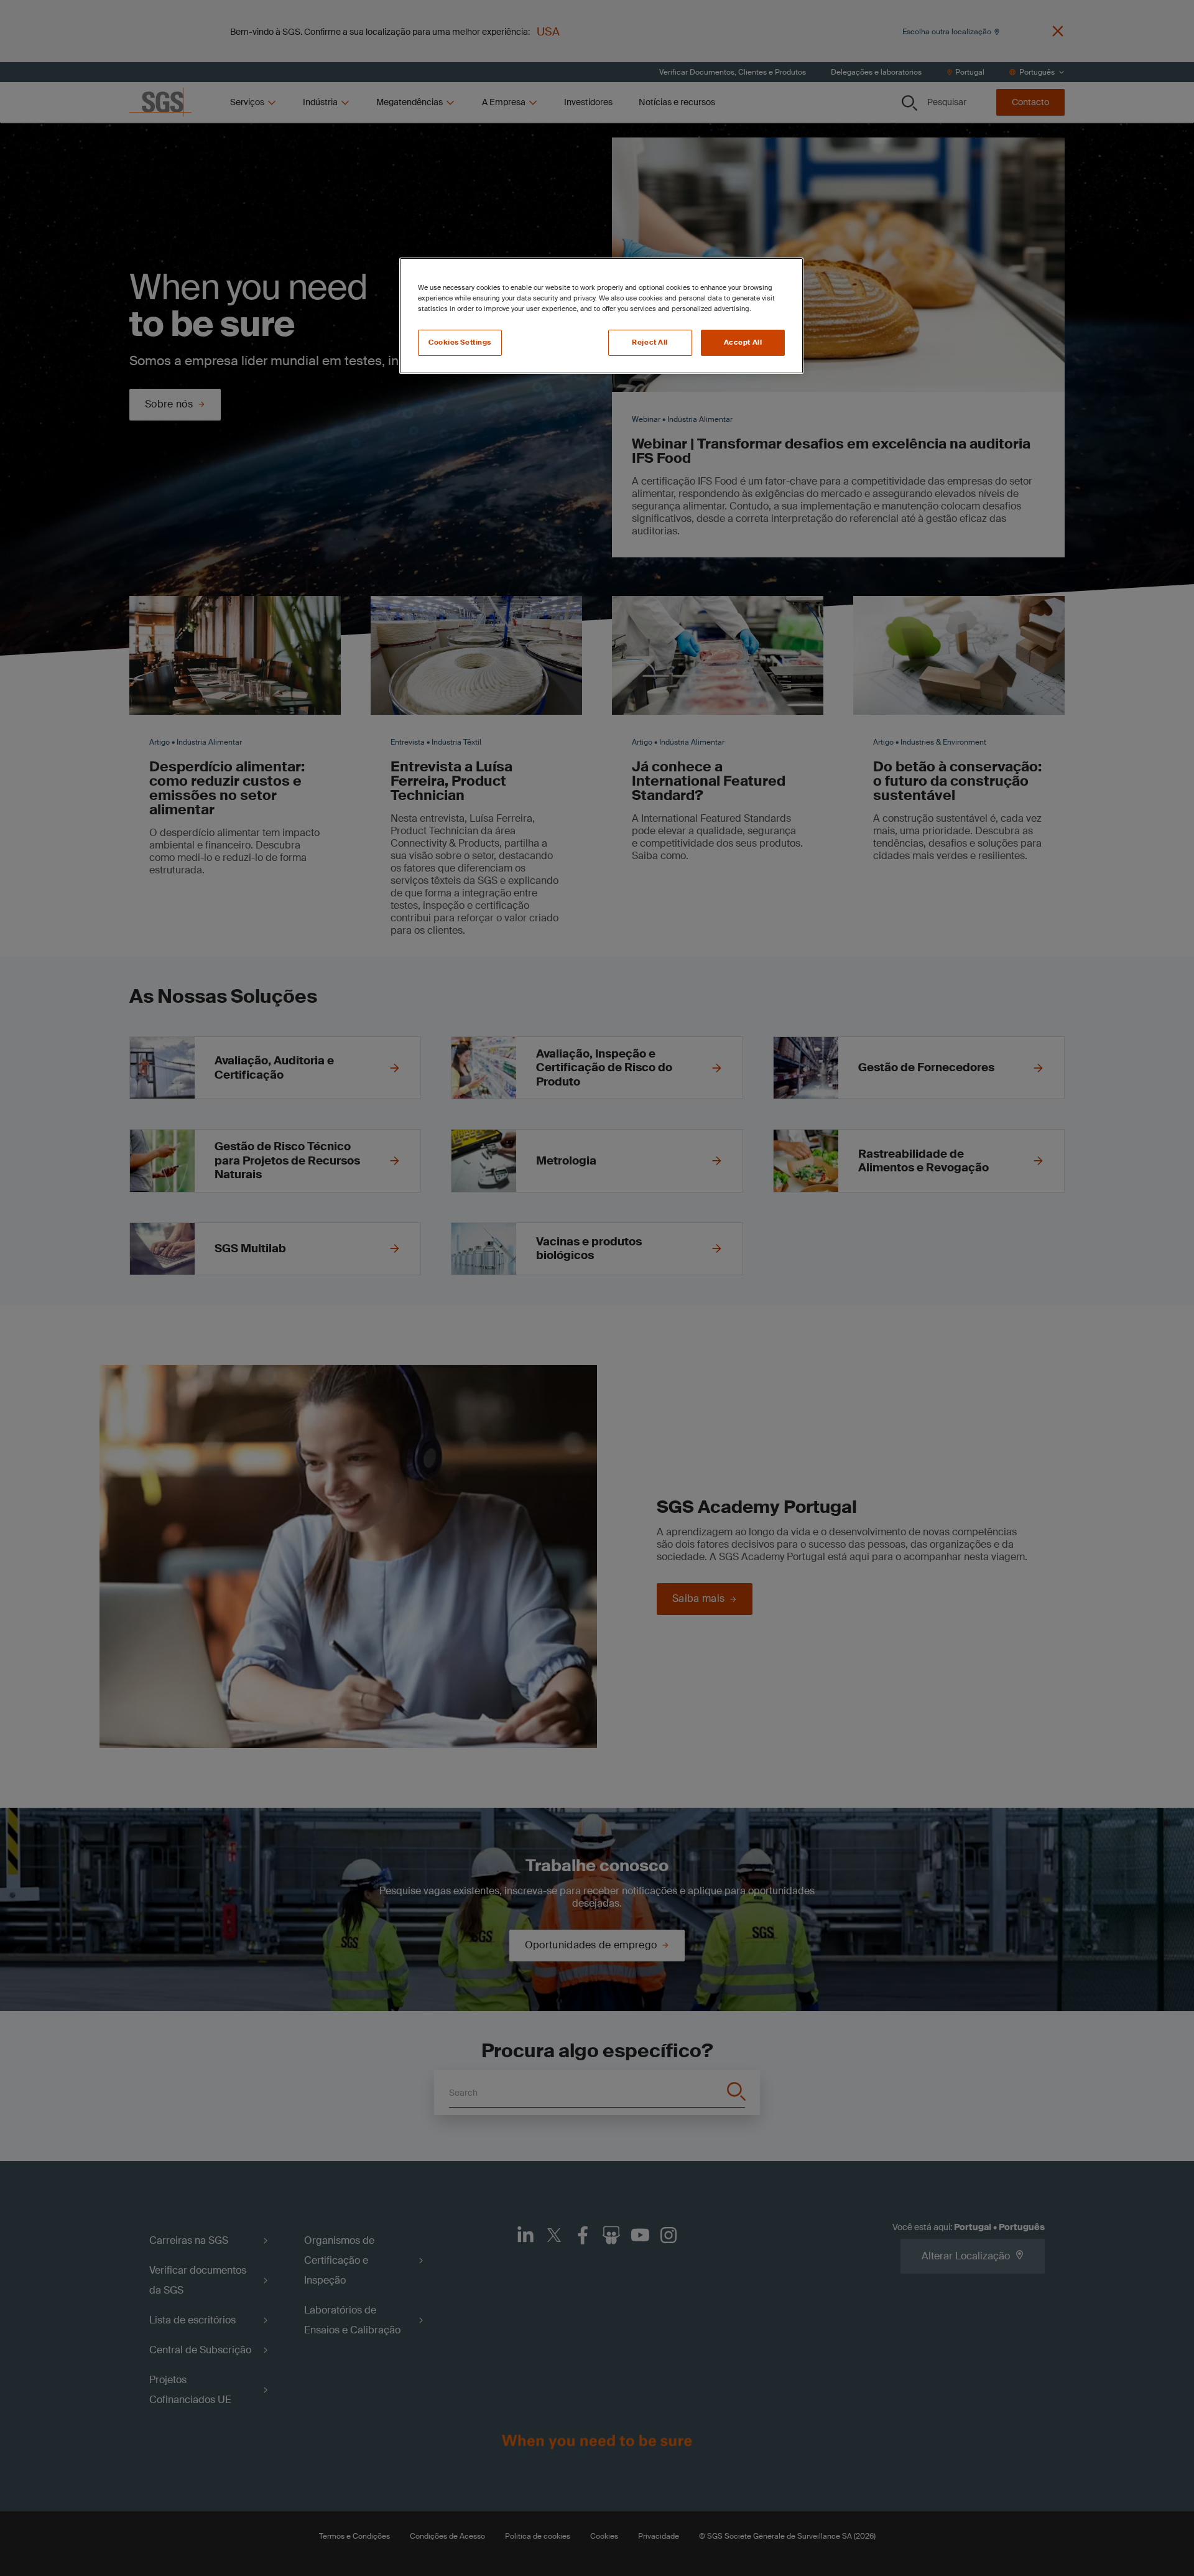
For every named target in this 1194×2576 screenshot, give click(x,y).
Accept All (743, 342)
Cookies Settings (460, 342)
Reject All (650, 342)
